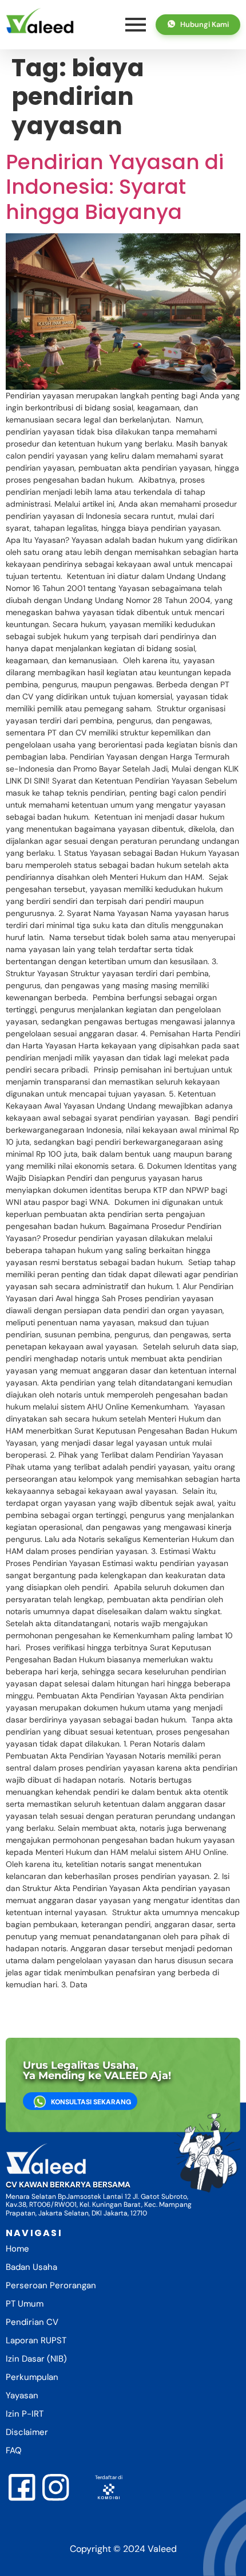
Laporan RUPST (36, 2340)
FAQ (14, 2450)
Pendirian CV (32, 2322)
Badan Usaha (31, 2267)
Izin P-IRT (25, 2414)
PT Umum (25, 2304)
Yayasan (22, 2395)
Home (17, 2249)
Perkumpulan (32, 2377)
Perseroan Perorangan (51, 2285)
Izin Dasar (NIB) (36, 2359)
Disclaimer (27, 2432)
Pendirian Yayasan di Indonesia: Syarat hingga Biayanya (115, 187)
